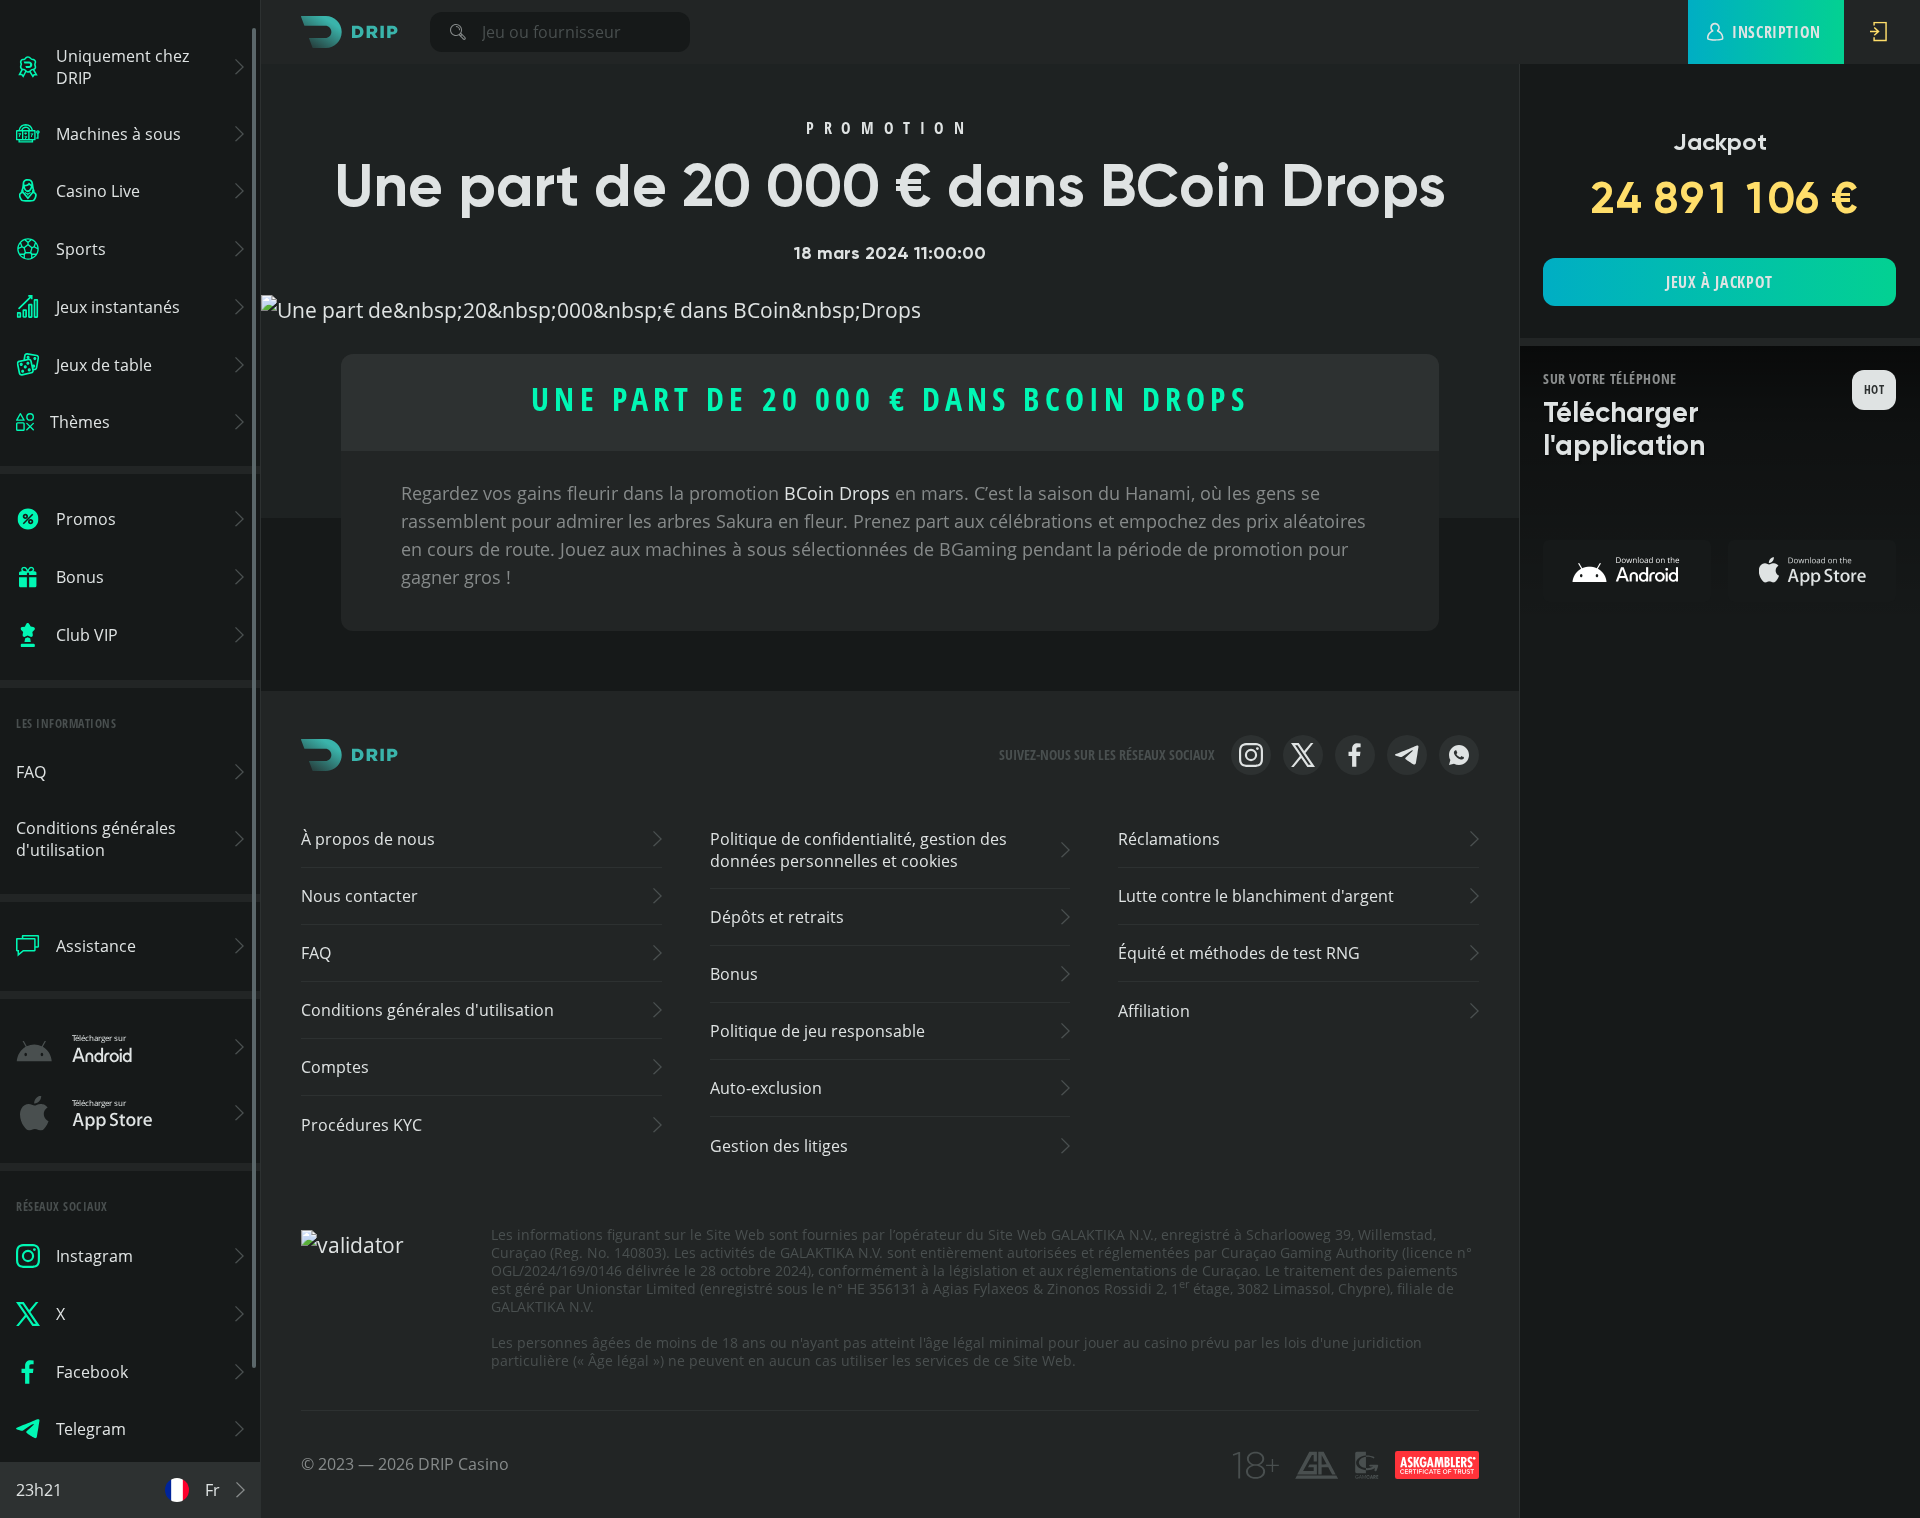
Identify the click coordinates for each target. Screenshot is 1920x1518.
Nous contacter (359, 896)
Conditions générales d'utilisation (427, 1010)
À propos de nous (368, 839)
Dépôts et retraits (777, 917)
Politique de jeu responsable (817, 1031)
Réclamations (1169, 839)
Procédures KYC (361, 1125)
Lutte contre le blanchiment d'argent (1256, 896)
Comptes (335, 1067)
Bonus (734, 974)
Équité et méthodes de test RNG (1239, 953)
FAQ (316, 953)
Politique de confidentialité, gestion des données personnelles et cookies (858, 850)
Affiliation (1154, 1011)
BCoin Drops (837, 493)
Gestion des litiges (779, 1146)
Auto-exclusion (766, 1088)
